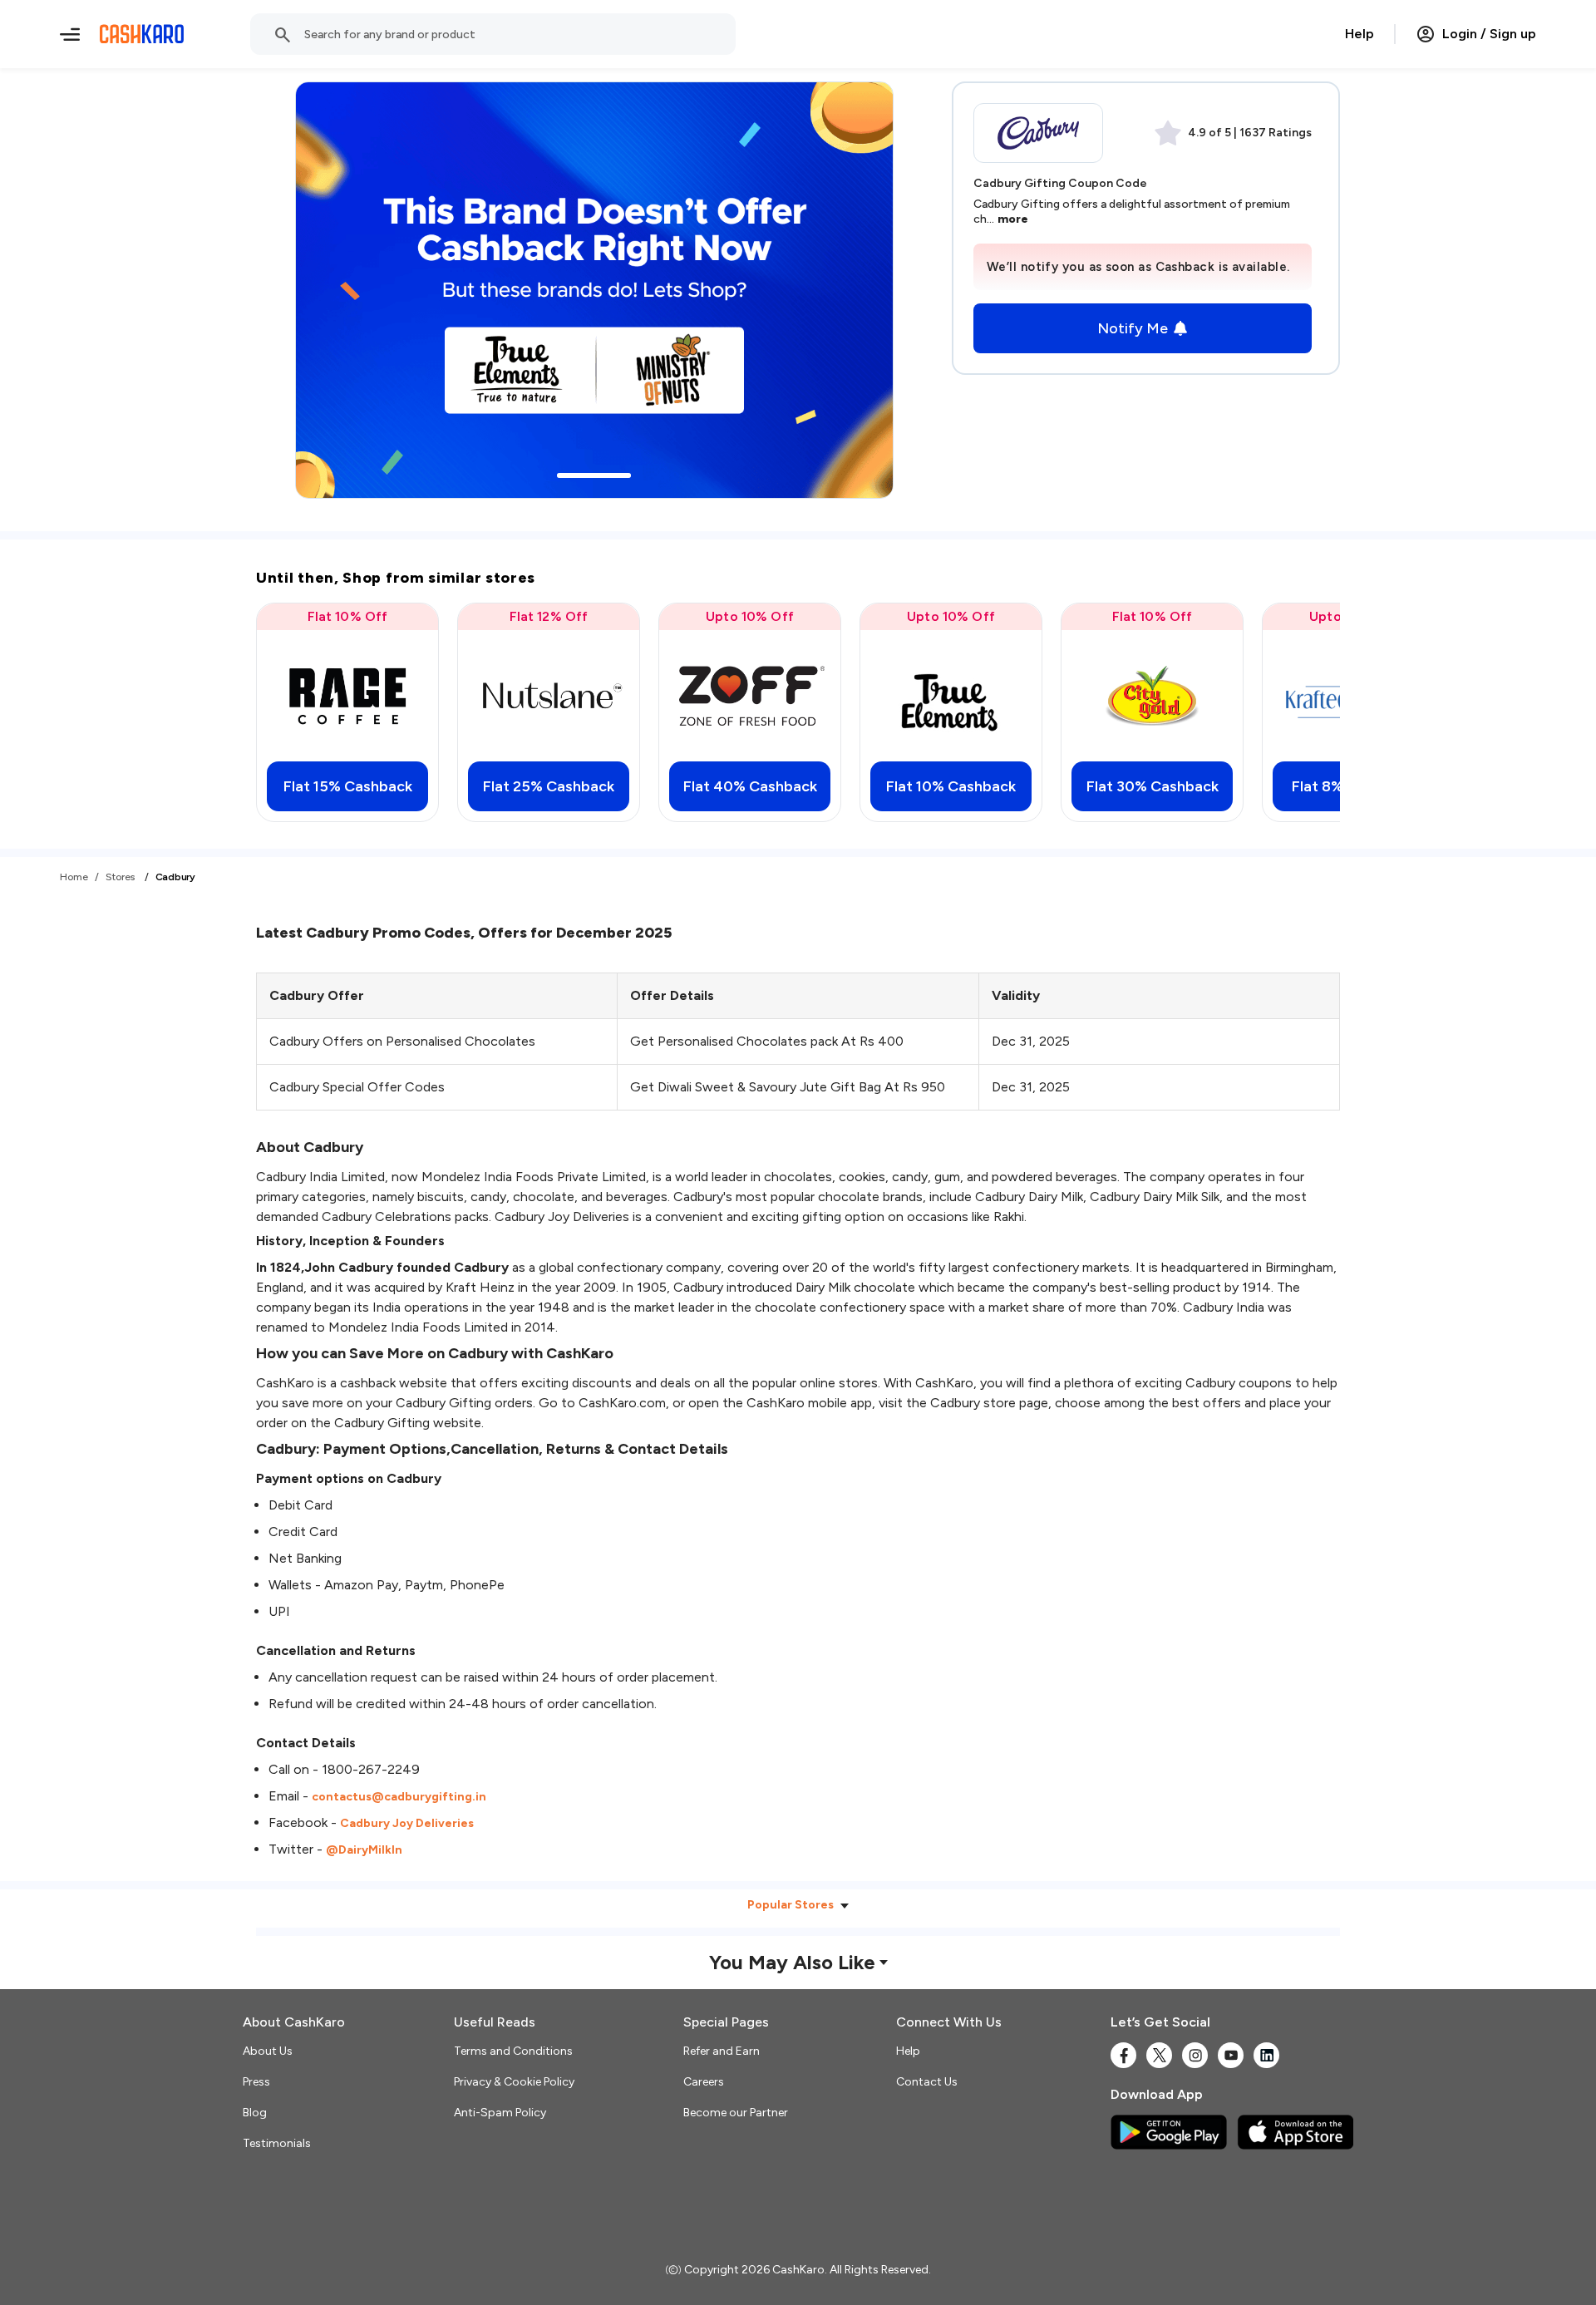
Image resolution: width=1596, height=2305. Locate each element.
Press (256, 2082)
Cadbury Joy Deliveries (407, 1823)
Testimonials (277, 2143)
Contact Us (927, 2082)
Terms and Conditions (513, 2051)
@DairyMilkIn (364, 1850)
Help (1360, 34)
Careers (704, 2082)
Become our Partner (736, 2113)
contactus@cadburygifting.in (399, 1797)
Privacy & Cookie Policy (514, 2082)
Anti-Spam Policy (500, 2113)
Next (1293, 712)
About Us (268, 2051)
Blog (255, 2113)
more (1013, 219)
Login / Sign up (1489, 34)
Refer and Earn (722, 2051)
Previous (303, 712)
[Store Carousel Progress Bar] (594, 475)
